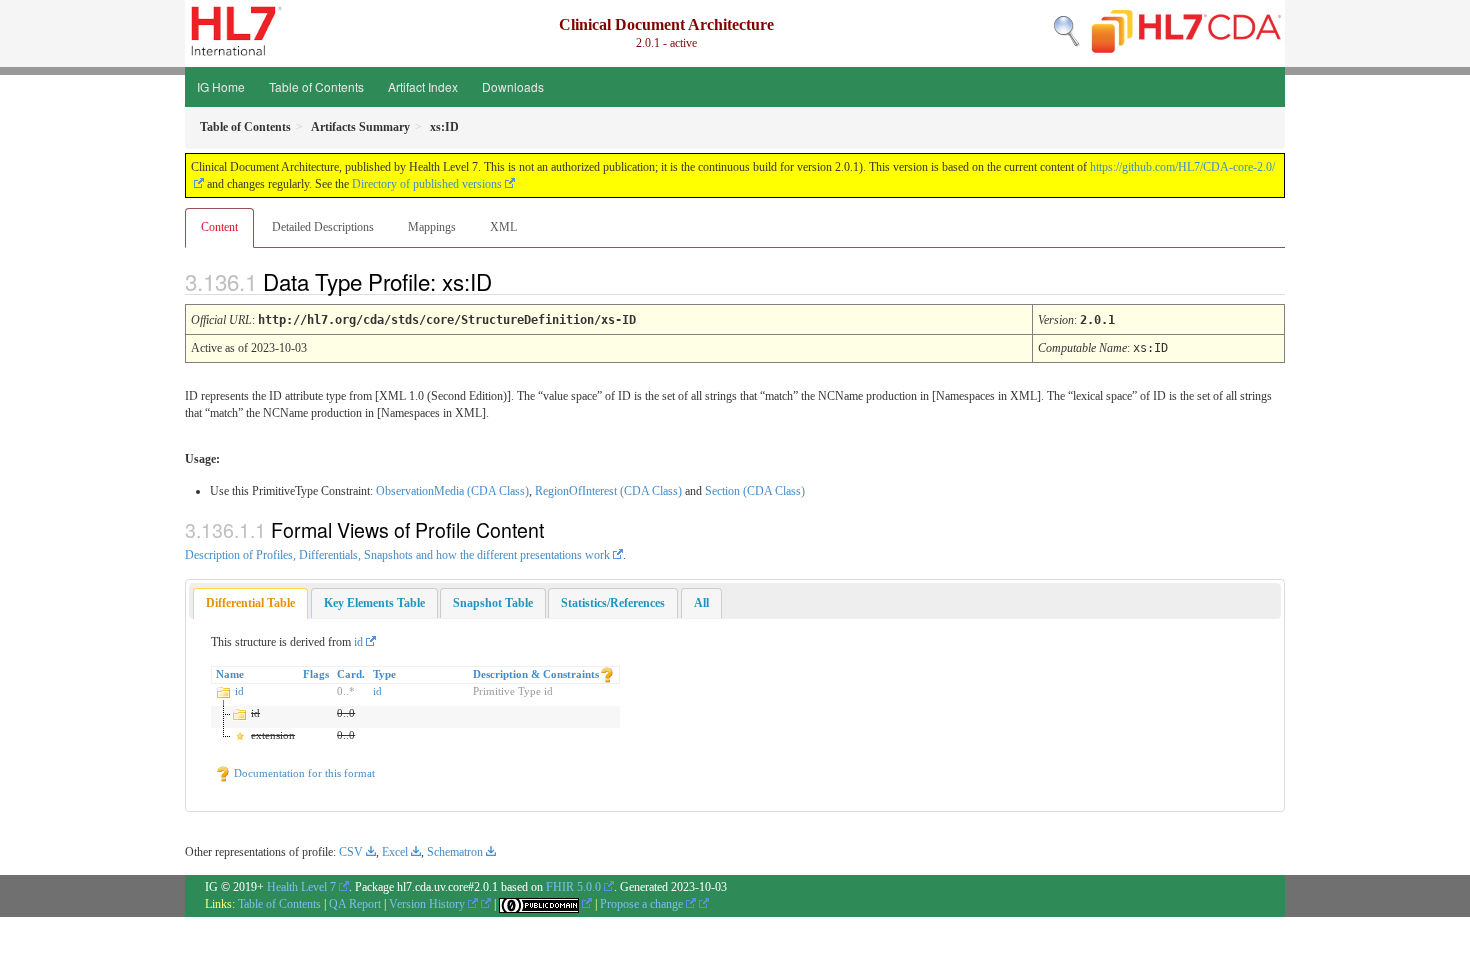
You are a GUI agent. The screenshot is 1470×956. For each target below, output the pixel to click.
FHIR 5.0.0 (573, 887)
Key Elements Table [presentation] (374, 603)
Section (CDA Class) (755, 491)
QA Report (355, 904)
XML (503, 227)
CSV (351, 852)
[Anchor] (509, 281)
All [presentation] (701, 603)
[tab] (250, 603)
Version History (428, 904)
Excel (395, 852)
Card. (351, 674)
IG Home (221, 86)
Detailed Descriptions (323, 227)
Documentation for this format (303, 773)
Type (384, 674)
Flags (316, 674)
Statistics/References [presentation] (613, 603)
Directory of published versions (427, 184)
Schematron (455, 852)
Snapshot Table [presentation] (493, 603)
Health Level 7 (301, 887)
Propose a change (643, 904)
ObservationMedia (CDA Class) (452, 491)
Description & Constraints (536, 674)
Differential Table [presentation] (250, 603)
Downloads (513, 86)
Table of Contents (316, 86)
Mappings (432, 227)
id (358, 642)
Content (219, 227)
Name (230, 674)
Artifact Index (423, 86)
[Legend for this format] (607, 674)
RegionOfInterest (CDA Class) (608, 491)
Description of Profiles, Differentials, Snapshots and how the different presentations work (397, 555)
